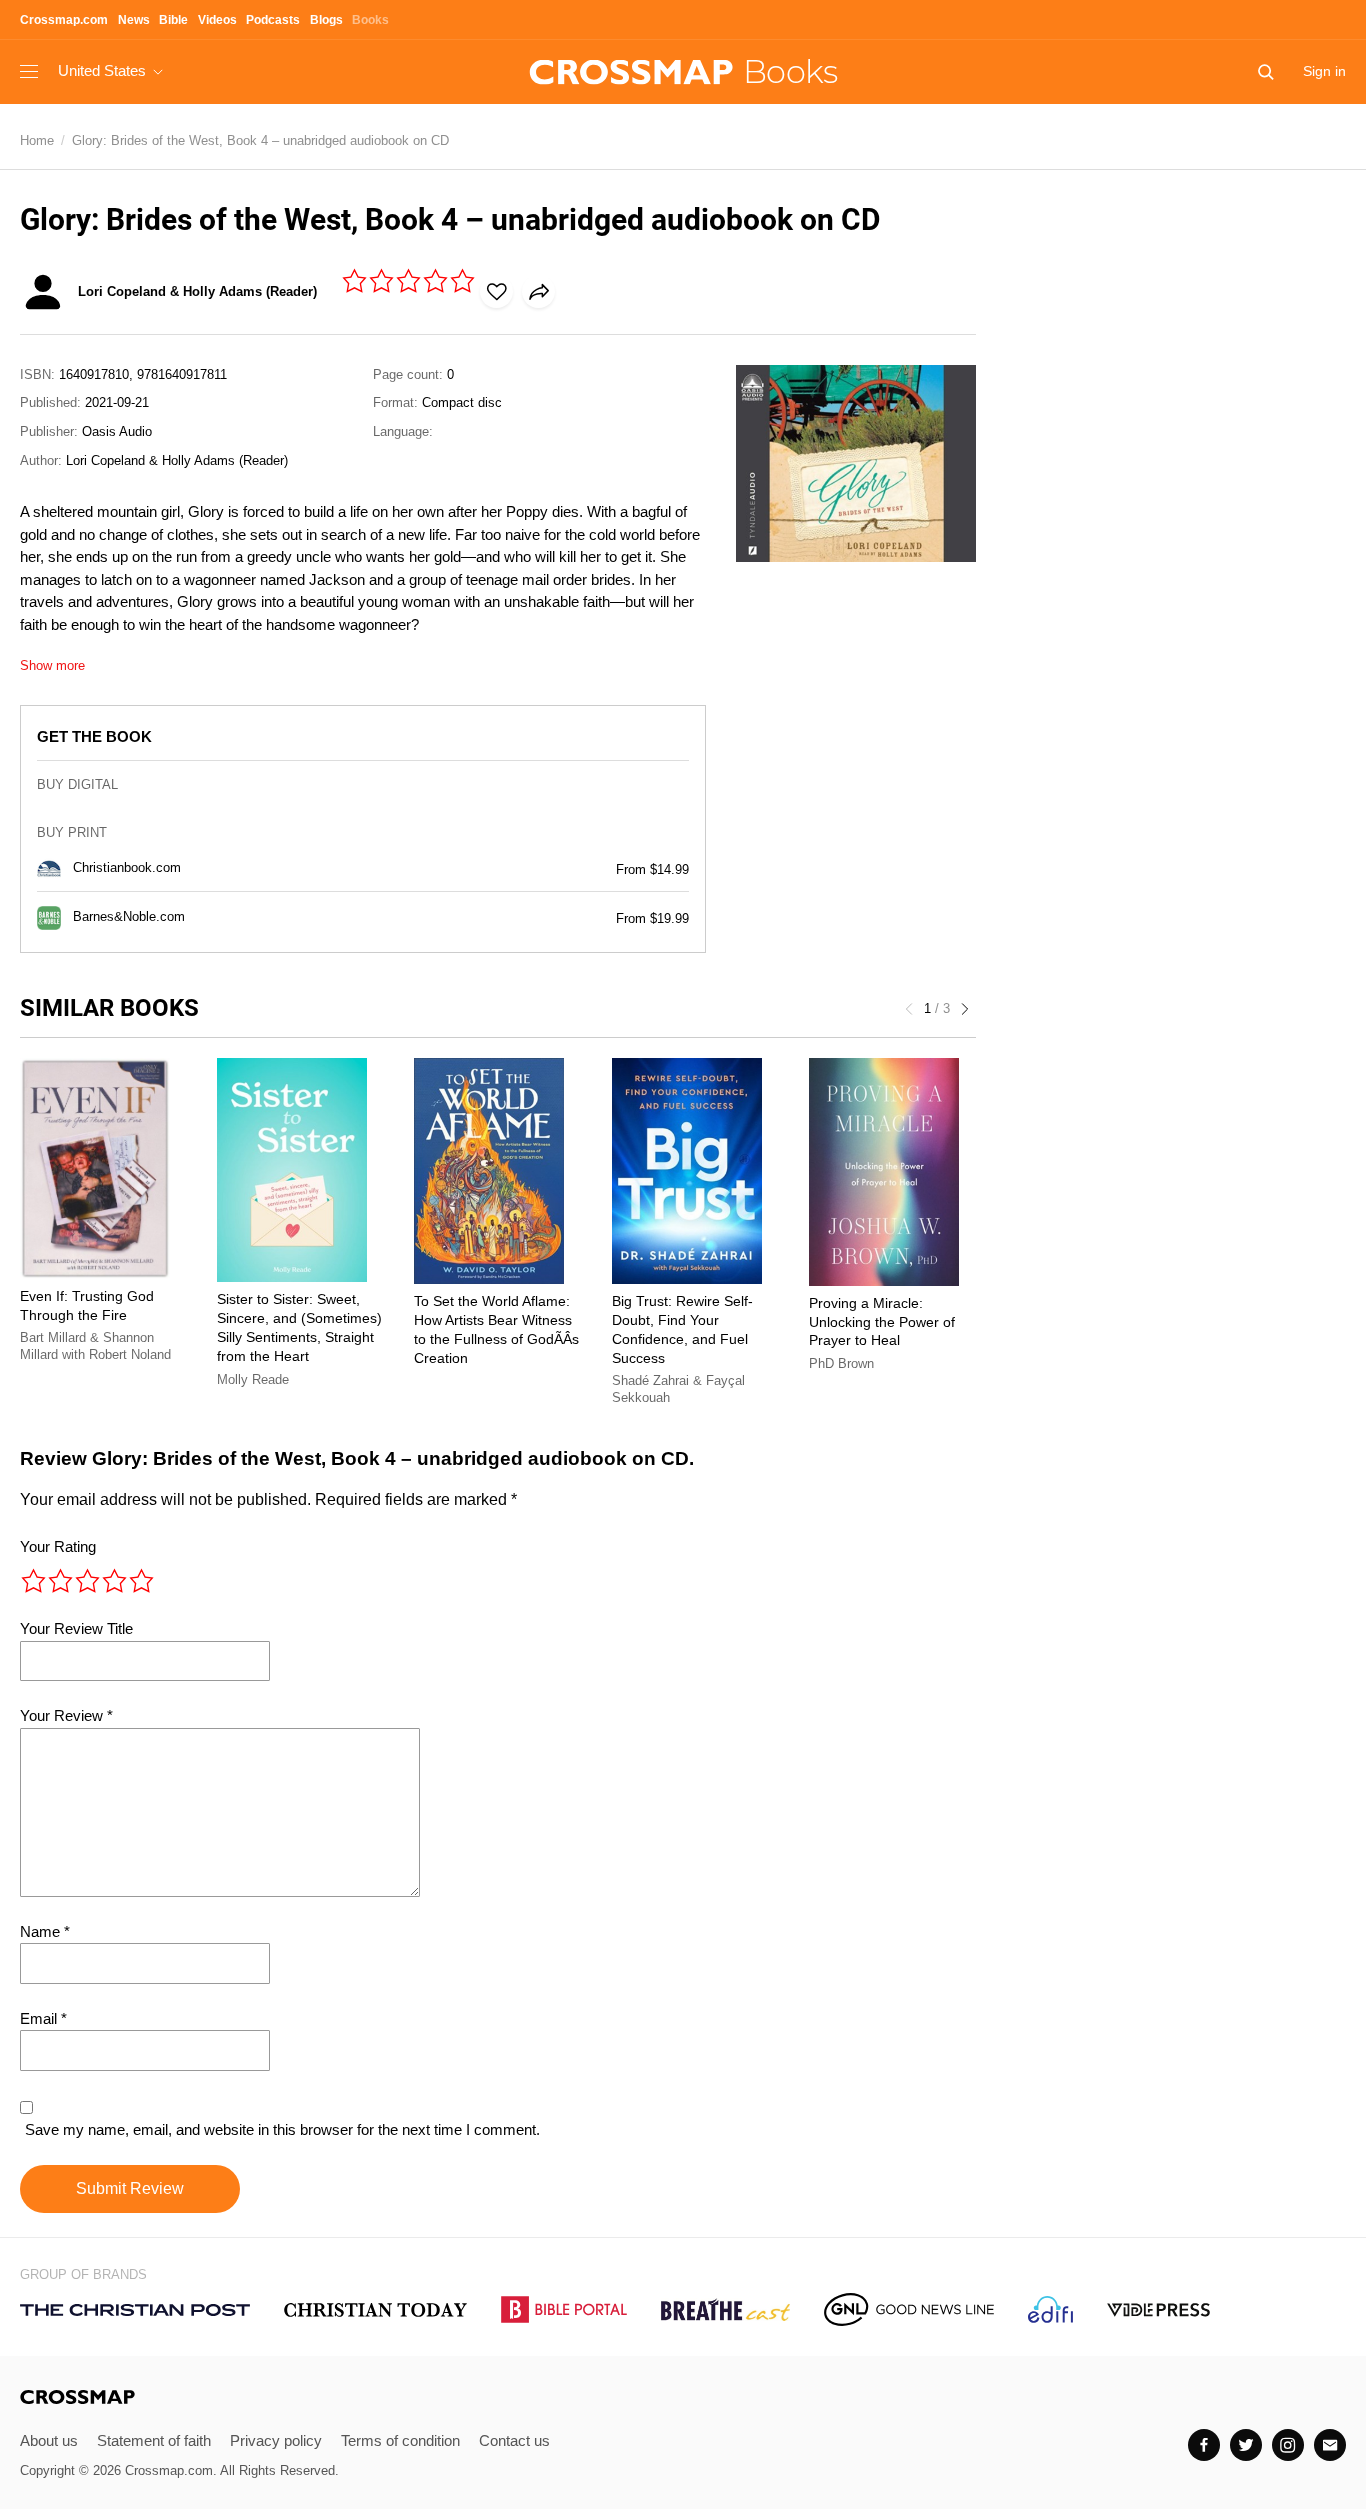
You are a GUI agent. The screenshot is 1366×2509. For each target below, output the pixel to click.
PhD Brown (841, 1363)
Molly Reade (253, 1379)
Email (43, 2018)
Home (37, 140)
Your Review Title (76, 1628)
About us (49, 2440)
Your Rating (58, 1546)
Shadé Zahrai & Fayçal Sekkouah (678, 1389)
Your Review (66, 1715)
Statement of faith (154, 2440)
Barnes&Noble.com (129, 917)
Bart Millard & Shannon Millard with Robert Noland (95, 1346)
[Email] (1330, 2445)
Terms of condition (400, 2440)
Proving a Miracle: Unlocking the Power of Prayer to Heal (882, 1322)
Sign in (1324, 71)
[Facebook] (1204, 2445)
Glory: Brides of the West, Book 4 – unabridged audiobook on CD (260, 140)
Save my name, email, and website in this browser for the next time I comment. (282, 2129)
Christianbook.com (127, 868)
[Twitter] (1246, 2445)
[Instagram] (1288, 2445)
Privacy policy (276, 2440)
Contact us (514, 2440)
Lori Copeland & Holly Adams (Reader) (177, 460)
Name (45, 1931)
